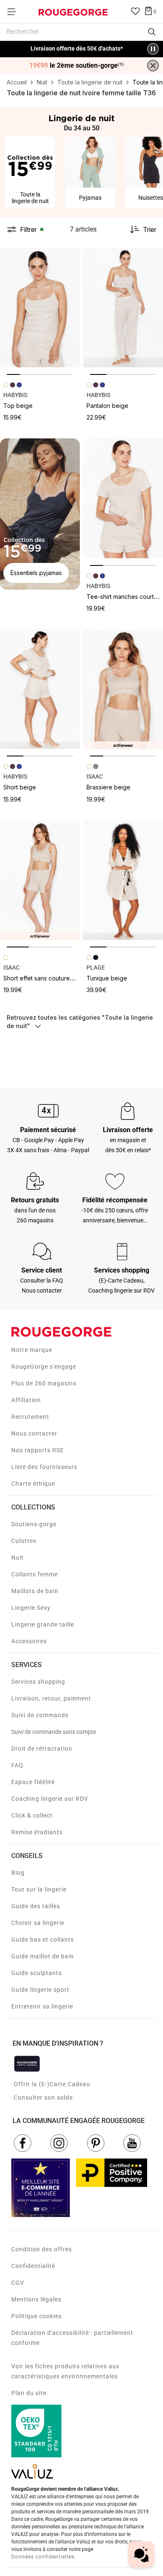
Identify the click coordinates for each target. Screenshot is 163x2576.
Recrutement (30, 1417)
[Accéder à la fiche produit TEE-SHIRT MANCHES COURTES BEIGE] (123, 498)
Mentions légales (36, 2299)
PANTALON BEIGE (107, 406)
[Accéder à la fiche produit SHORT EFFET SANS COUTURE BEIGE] (40, 880)
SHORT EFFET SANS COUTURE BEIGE (46, 978)
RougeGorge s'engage (44, 1367)
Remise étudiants (37, 1832)
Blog (18, 1873)
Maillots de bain (35, 1591)
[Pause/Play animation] (153, 49)
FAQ (17, 1765)
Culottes (24, 1541)
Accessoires (29, 1641)
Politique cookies (37, 2316)
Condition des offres (42, 2249)
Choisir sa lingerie (38, 1923)
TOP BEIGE (18, 406)
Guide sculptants (37, 1973)
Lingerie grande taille (43, 1624)
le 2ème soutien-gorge (76, 66)
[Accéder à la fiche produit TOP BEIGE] (40, 308)
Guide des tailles (36, 1906)
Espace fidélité (33, 1782)
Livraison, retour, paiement (51, 1698)
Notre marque (32, 1350)
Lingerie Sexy (31, 1608)
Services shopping (38, 1682)
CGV (18, 2283)
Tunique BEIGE (107, 978)
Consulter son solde (43, 2097)
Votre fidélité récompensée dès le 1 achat (77, 45)
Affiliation (26, 1400)
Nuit (18, 1558)
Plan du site (29, 2393)
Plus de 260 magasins (44, 1383)
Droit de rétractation (42, 1749)
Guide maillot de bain (43, 1956)
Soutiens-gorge (34, 1524)
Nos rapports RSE (38, 1450)
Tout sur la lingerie (39, 1889)
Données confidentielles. (44, 2557)
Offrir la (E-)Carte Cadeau (52, 2084)
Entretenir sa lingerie (42, 2006)
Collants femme (34, 1574)
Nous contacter (34, 1433)
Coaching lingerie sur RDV (50, 1799)
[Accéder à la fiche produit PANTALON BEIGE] (123, 308)
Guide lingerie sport (40, 1990)
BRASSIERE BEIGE (108, 787)
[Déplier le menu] (14, 12)
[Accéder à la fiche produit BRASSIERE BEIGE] (123, 689)
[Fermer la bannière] (153, 66)
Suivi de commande (40, 1715)
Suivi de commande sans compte (54, 1732)
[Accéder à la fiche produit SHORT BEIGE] (40, 689)
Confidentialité (33, 2266)
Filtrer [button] (28, 229)
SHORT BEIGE (20, 787)
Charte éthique (33, 1484)
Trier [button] (150, 229)
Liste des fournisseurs (44, 1467)
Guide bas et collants (43, 1940)
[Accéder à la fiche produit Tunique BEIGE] (123, 880)
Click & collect (32, 1815)
